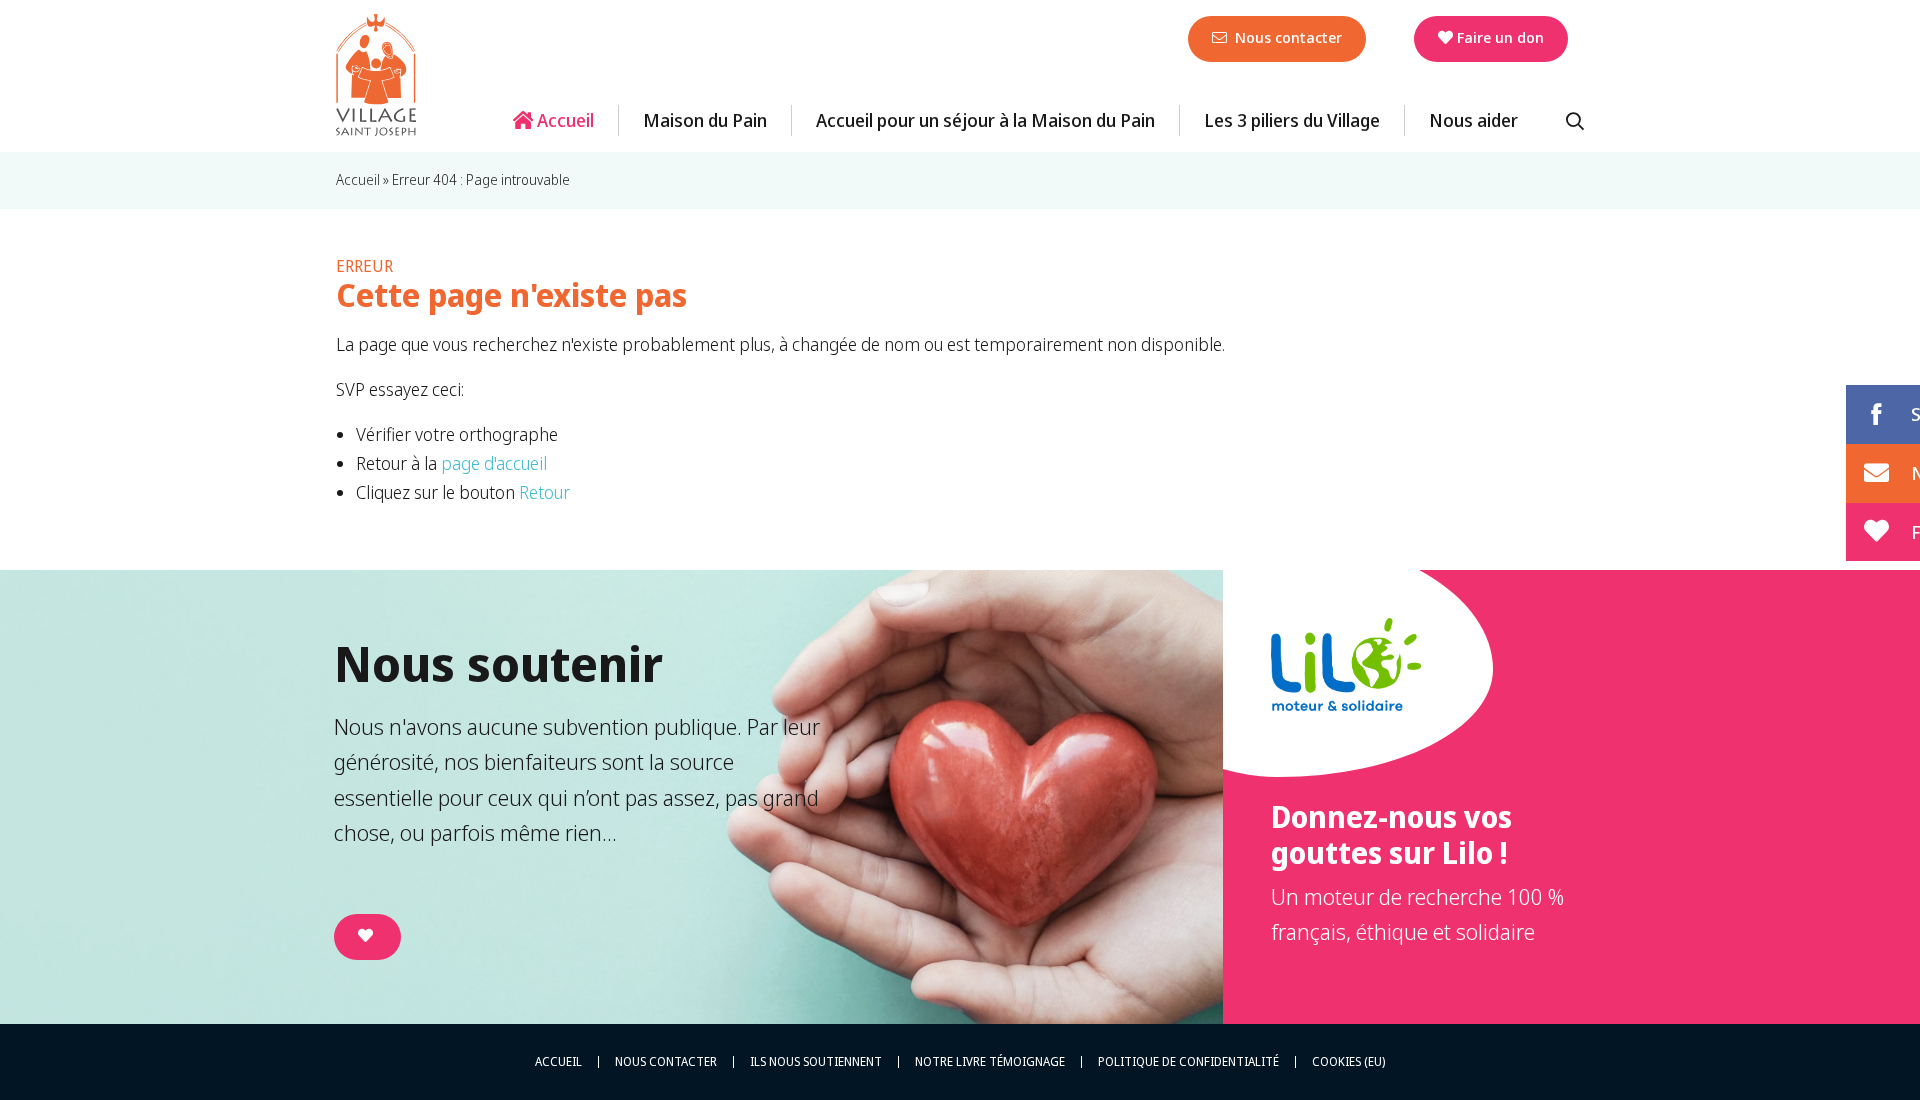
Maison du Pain (705, 120)
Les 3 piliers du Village (1292, 120)
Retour (544, 492)
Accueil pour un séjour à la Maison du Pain (985, 120)
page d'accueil (494, 463)
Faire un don (1500, 37)
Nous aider (1473, 120)
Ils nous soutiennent (816, 1062)
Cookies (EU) (1348, 1062)
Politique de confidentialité (1188, 1062)
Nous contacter (1286, 37)
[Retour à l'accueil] (376, 75)
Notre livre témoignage (990, 1062)
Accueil (563, 120)
